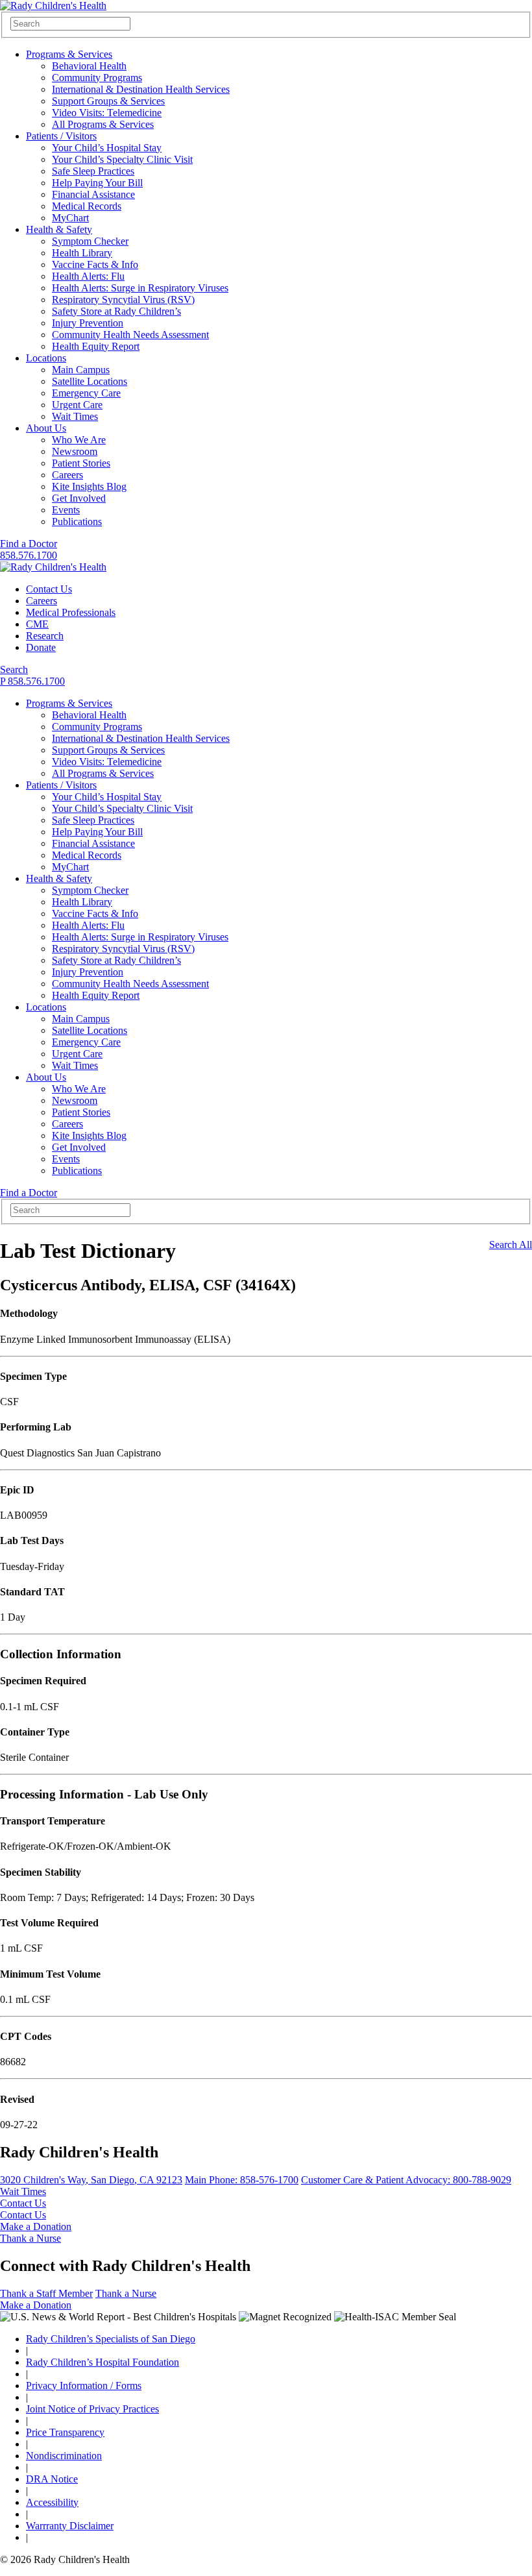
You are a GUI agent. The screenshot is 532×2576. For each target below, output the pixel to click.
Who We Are (79, 440)
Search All (511, 1245)
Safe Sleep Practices (93, 171)
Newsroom (75, 451)
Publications (77, 521)
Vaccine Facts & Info (95, 264)
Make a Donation (36, 2226)
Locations (46, 358)
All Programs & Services (103, 124)
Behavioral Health (89, 66)
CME (37, 624)
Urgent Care (77, 405)
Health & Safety (59, 229)
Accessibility (52, 2502)
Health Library (82, 253)
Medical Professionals (71, 612)
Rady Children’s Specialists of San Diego (111, 2339)
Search (14, 669)
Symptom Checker (90, 241)
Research (45, 636)
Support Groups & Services (108, 101)
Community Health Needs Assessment (130, 335)
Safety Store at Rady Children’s (116, 311)
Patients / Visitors (61, 136)
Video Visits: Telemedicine (107, 113)
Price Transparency (65, 2432)
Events (66, 510)
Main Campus (81, 370)
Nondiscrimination (64, 2456)
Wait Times (75, 416)
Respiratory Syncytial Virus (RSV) (123, 300)
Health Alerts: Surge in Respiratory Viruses (140, 288)
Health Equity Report (96, 346)
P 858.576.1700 (32, 681)
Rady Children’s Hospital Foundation (103, 2362)
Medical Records (87, 206)
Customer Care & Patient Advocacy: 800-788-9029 (406, 2180)
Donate (41, 647)
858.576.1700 (29, 555)
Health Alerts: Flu (88, 276)
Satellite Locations (90, 381)
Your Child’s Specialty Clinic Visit (122, 159)
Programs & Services (69, 54)
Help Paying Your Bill (97, 183)
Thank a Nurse (30, 2238)
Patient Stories (81, 463)
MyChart (70, 218)
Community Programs (97, 78)
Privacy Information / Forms (84, 2386)
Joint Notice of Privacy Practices (92, 2409)
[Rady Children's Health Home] (53, 6)
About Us (46, 428)
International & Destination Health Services (141, 89)
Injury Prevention (88, 323)
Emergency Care (86, 393)
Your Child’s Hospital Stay (107, 148)
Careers (67, 475)
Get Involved (79, 498)
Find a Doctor (29, 544)
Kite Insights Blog (89, 486)
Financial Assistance (93, 194)
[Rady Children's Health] (53, 567)
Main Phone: (242, 2180)
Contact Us (49, 589)
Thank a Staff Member (46, 2293)
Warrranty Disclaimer (70, 2526)
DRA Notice (52, 2479)
